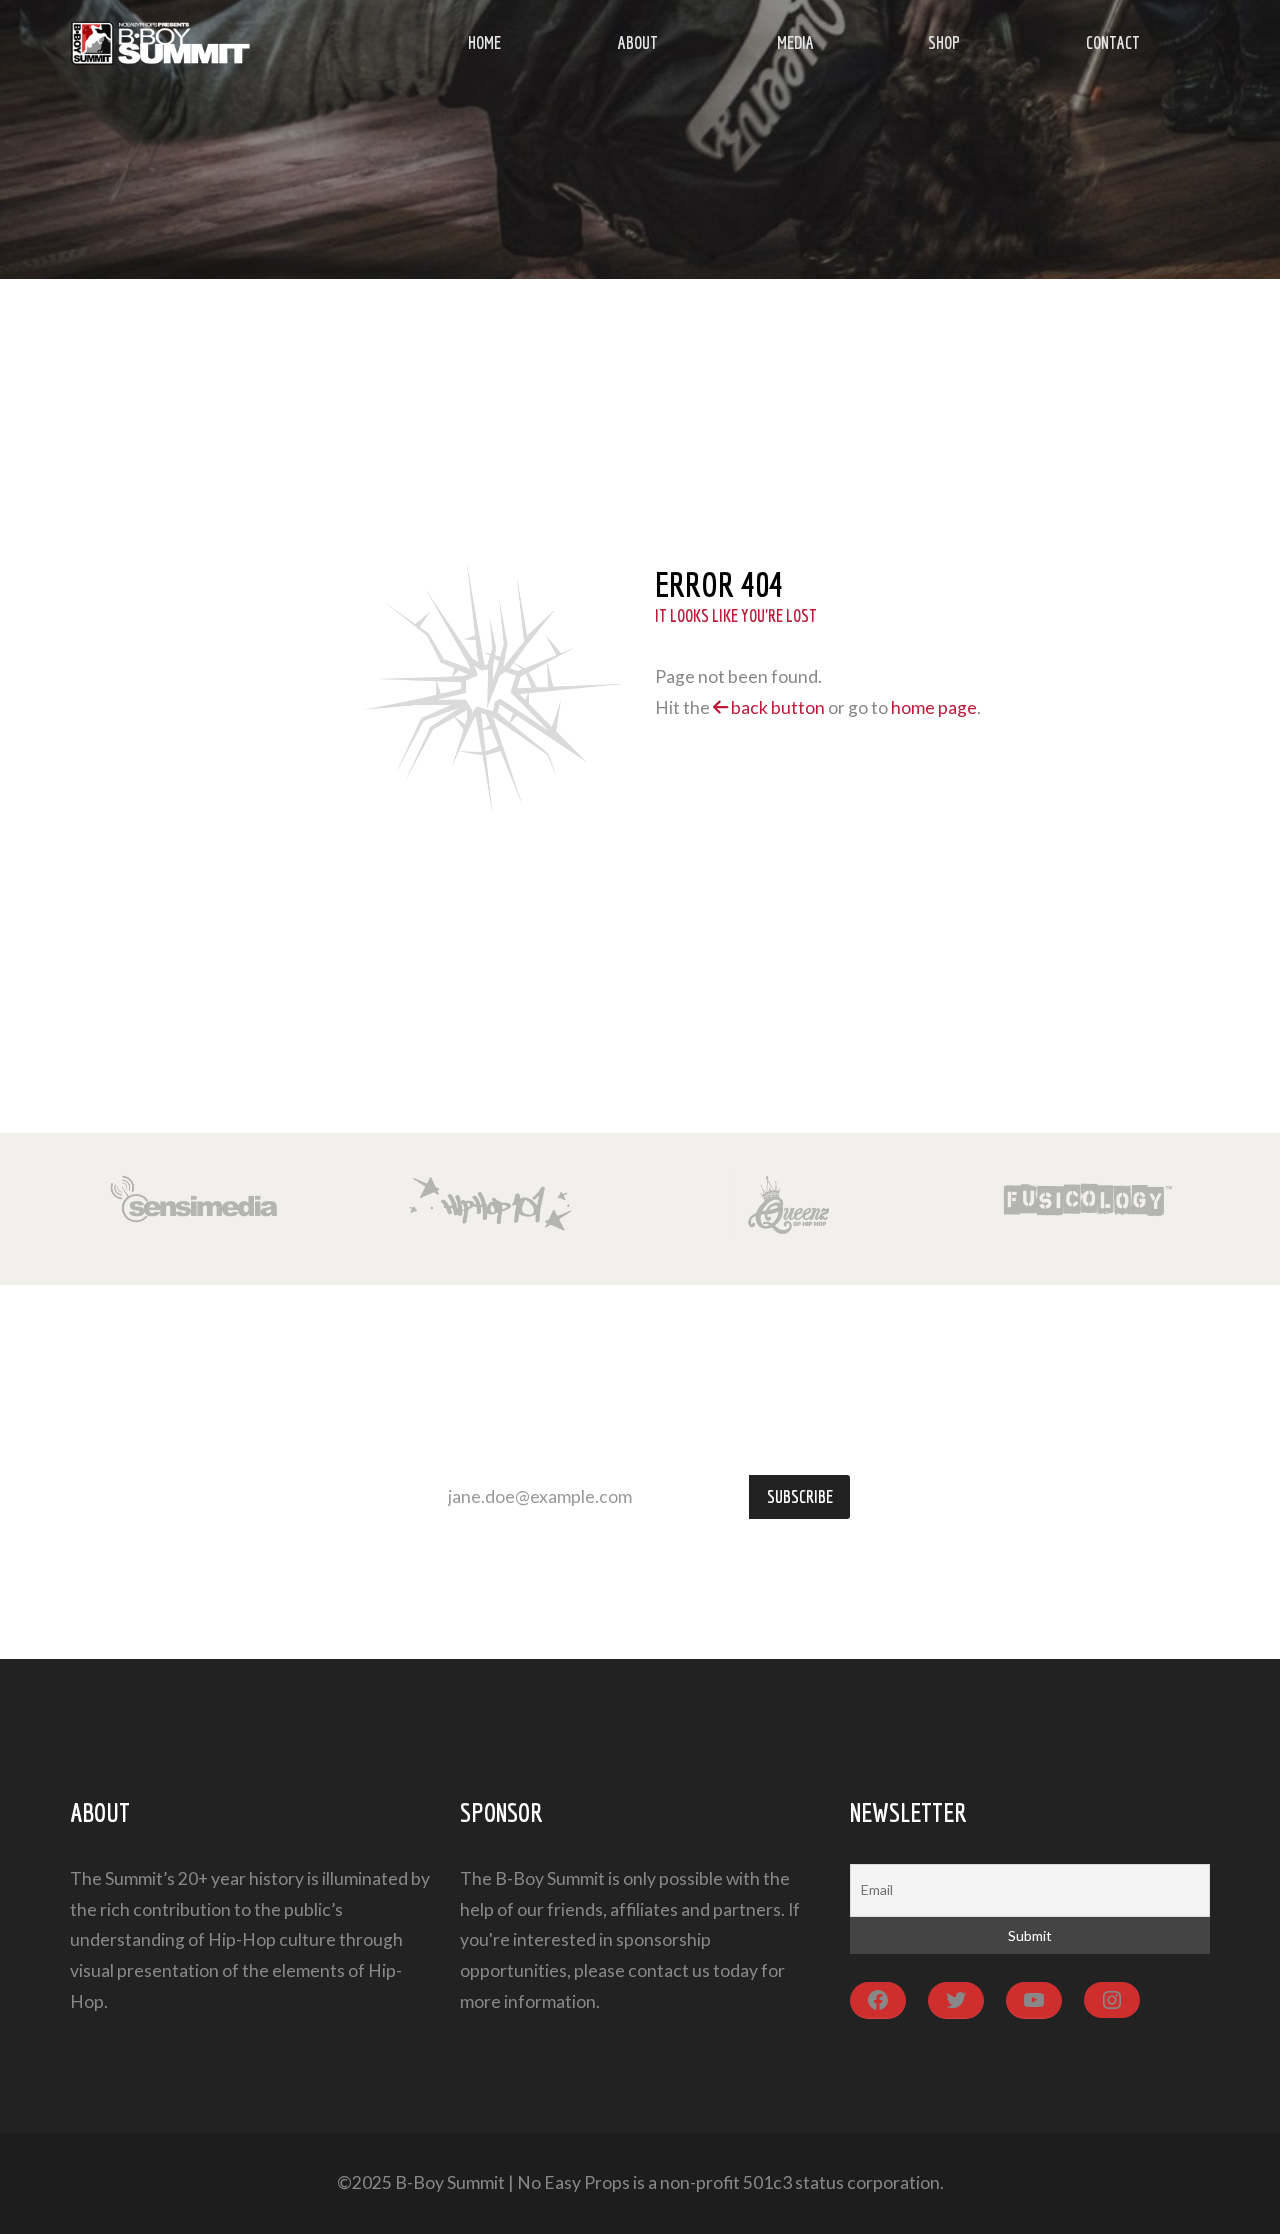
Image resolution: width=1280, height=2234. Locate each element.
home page (934, 707)
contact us (669, 1970)
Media (795, 42)
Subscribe (800, 1496)
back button (776, 707)
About (638, 42)
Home (484, 42)
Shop (944, 42)
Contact (1113, 42)
